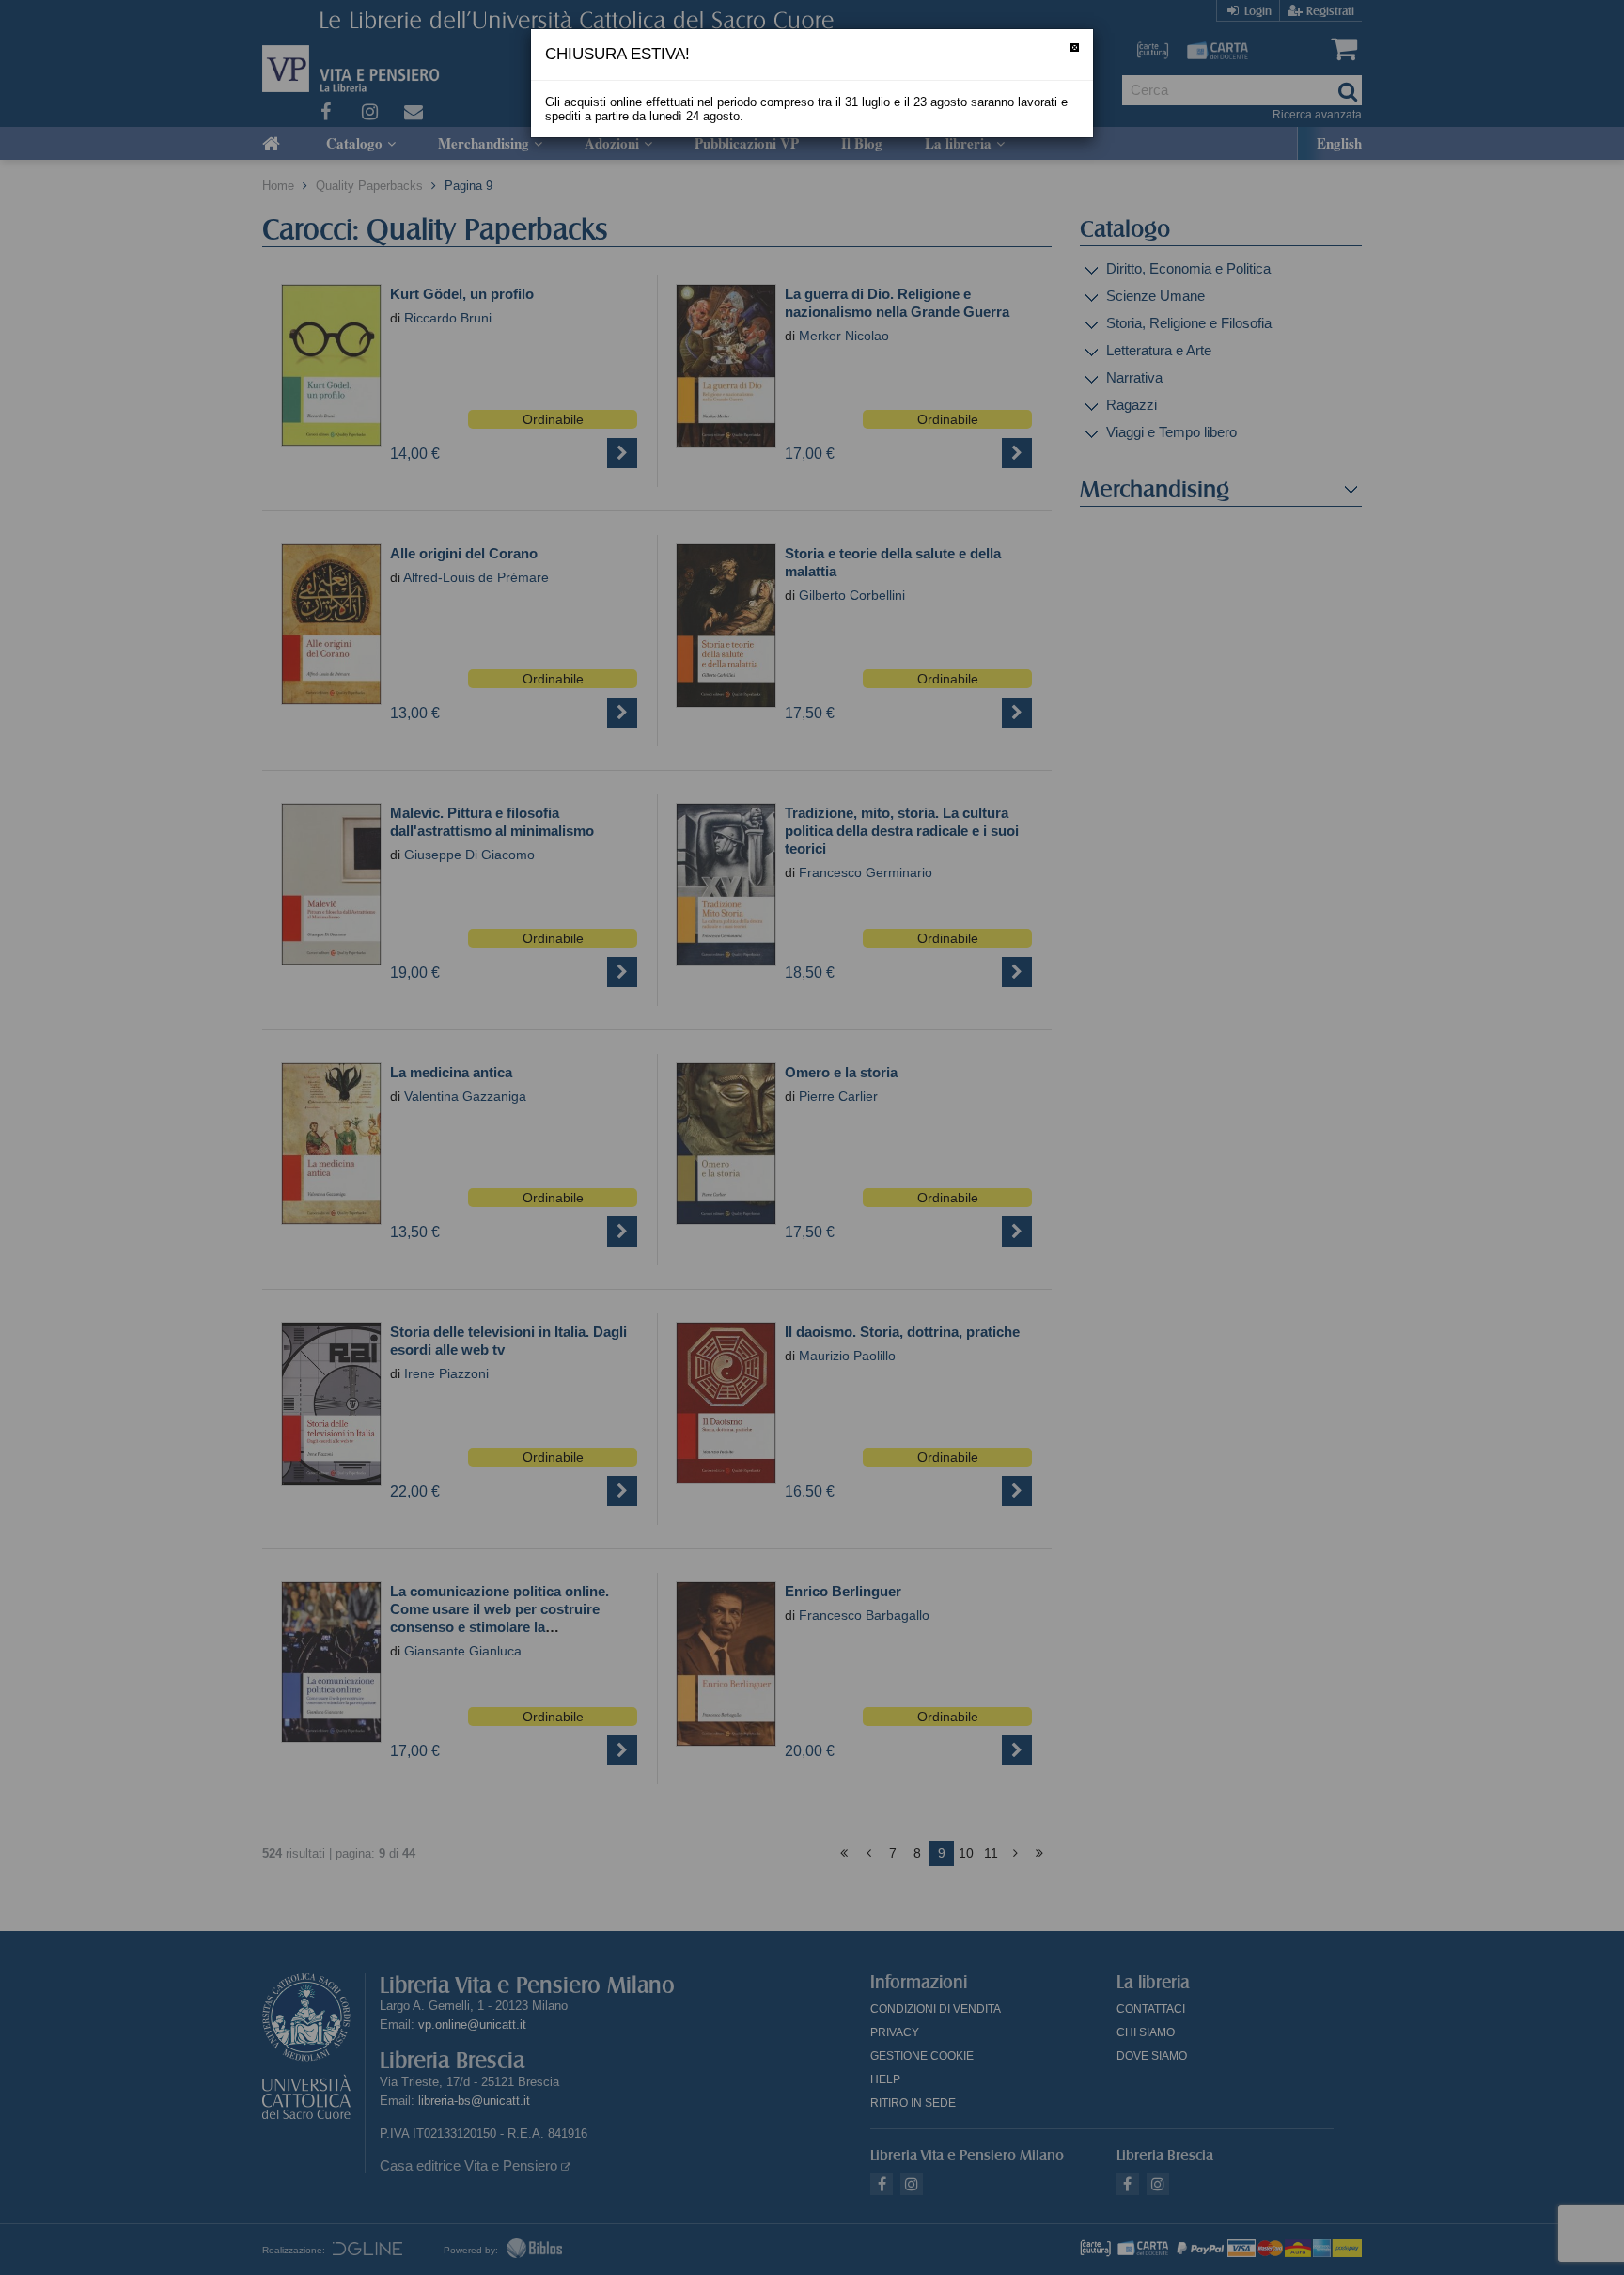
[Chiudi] (1075, 47)
